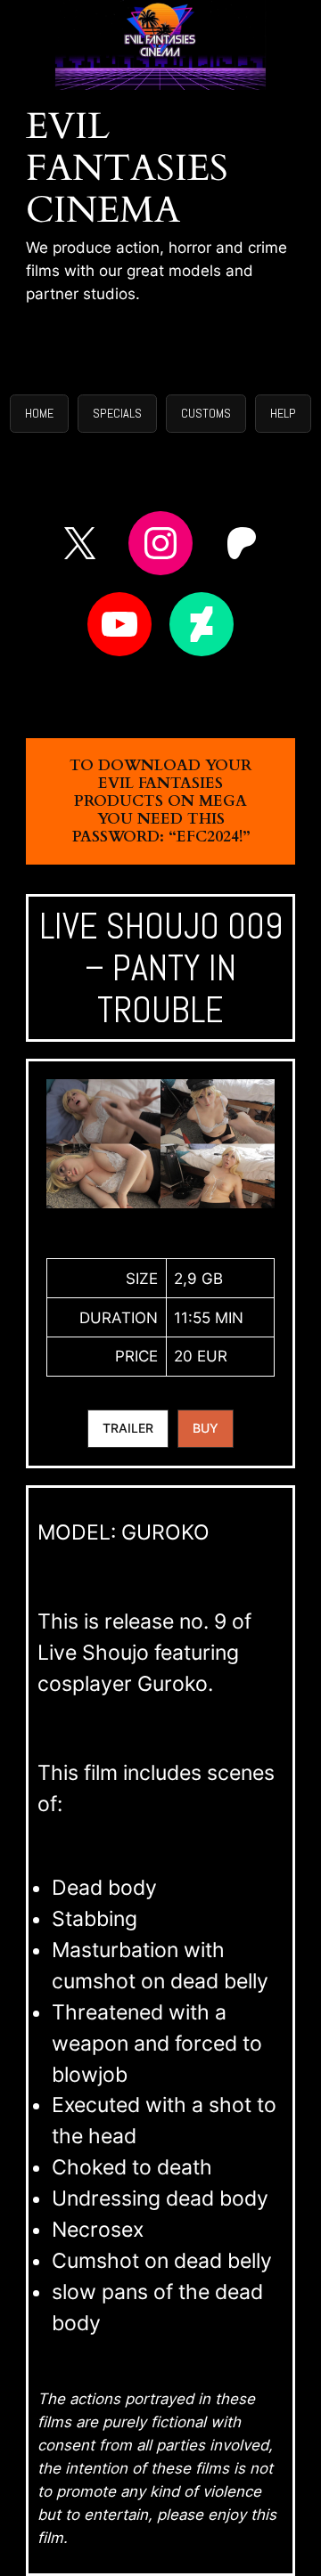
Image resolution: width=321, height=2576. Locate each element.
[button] (39, 414)
